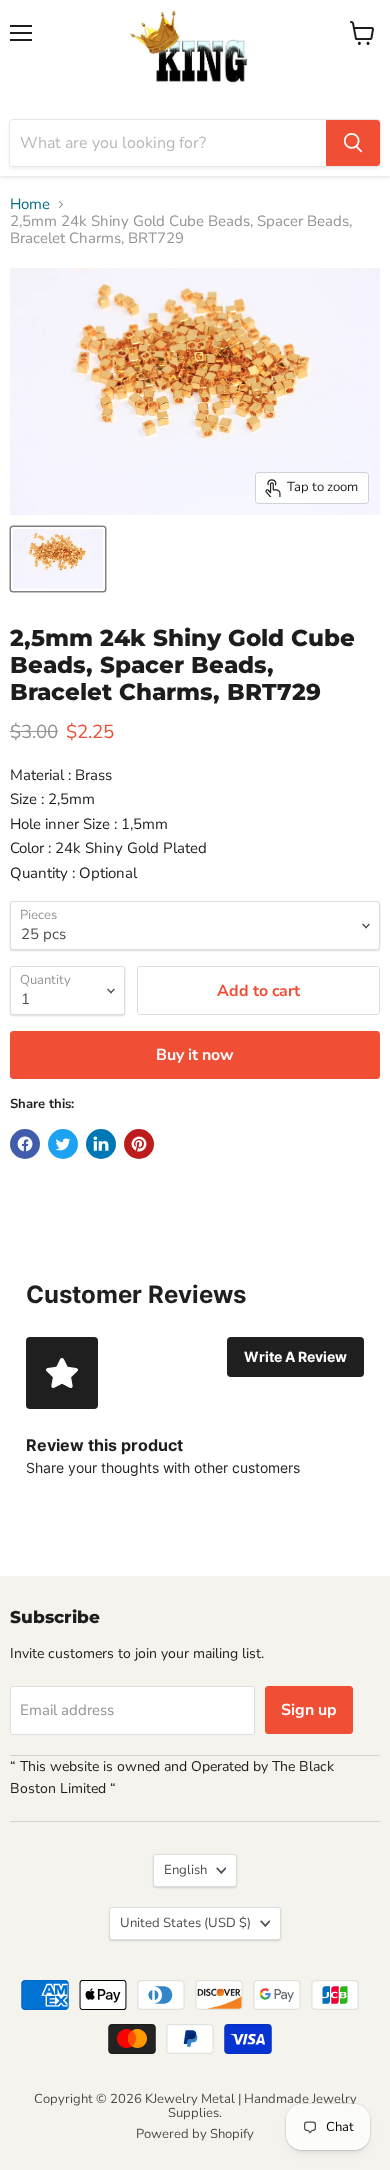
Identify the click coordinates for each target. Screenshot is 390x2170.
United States (185, 1923)
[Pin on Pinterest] (139, 1144)
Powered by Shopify (195, 2134)
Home (30, 204)
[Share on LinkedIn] (101, 1144)
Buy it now (195, 1055)
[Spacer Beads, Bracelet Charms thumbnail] (58, 559)
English (185, 1870)
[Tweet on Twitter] (63, 1144)
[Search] (353, 143)
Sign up (309, 1710)
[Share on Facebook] (25, 1144)
